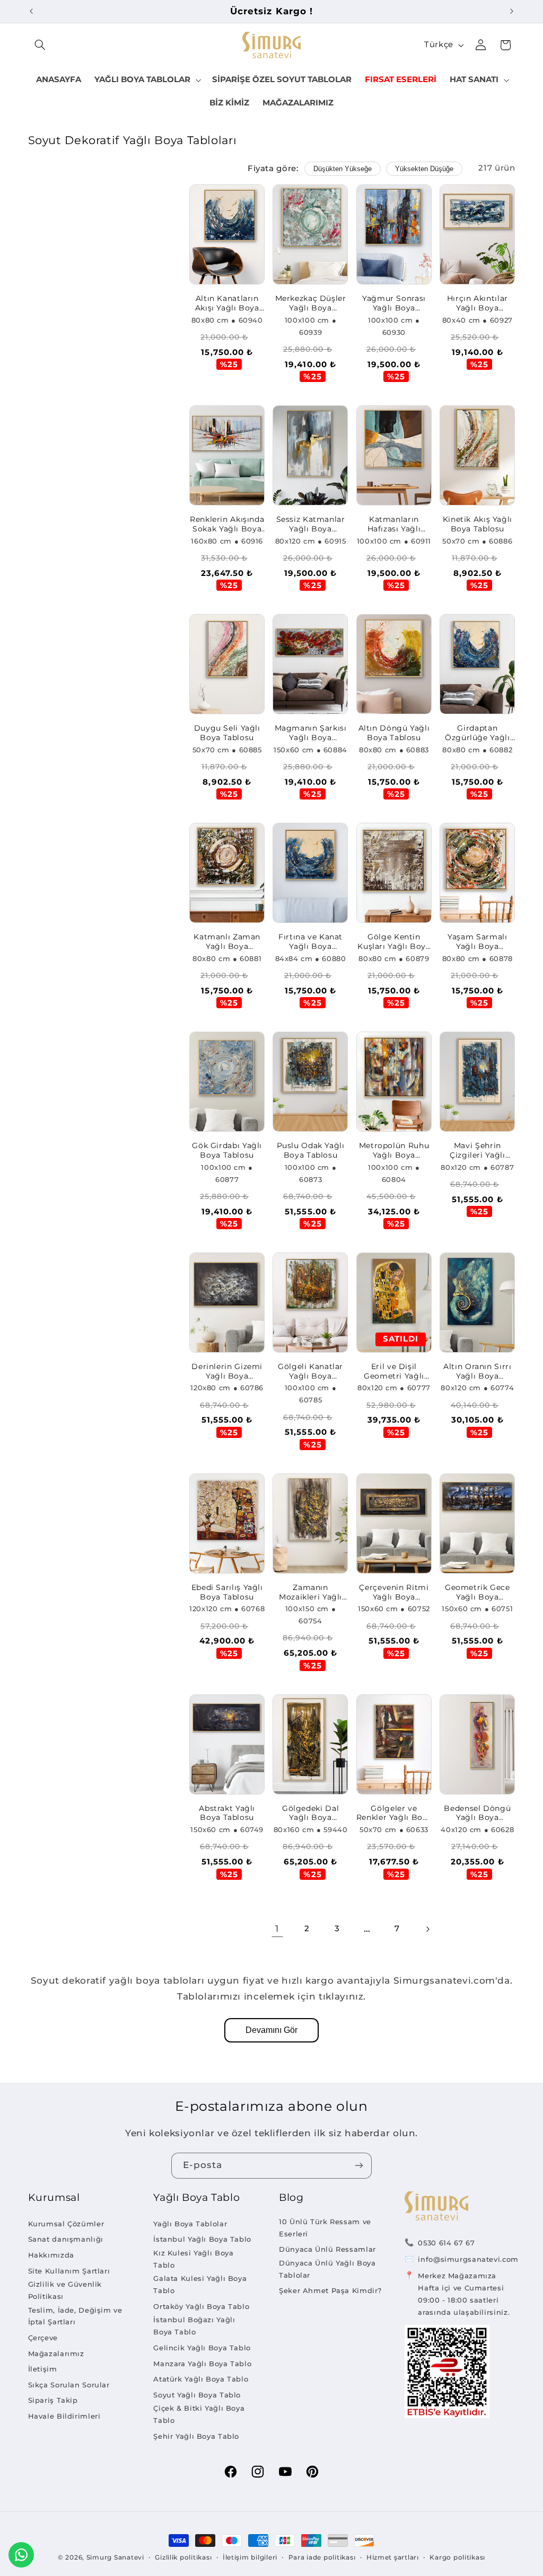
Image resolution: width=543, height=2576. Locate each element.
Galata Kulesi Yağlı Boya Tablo (200, 2284)
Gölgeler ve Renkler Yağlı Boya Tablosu (394, 1814)
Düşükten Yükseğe (343, 169)
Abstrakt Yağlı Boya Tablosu (227, 1813)
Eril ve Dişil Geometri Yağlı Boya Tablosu (394, 1372)
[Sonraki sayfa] (427, 1929)
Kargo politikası (457, 2557)
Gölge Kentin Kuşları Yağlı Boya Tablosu (394, 942)
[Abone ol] (359, 2166)
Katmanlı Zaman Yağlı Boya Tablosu (227, 942)
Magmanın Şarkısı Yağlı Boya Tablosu (311, 733)
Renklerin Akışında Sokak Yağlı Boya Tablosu (227, 525)
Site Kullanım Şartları (69, 2271)
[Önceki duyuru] (31, 11)
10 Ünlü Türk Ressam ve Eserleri (325, 2228)
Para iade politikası (322, 2557)
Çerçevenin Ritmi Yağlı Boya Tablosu (394, 1593)
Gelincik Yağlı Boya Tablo (202, 2348)
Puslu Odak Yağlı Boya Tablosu (311, 1150)
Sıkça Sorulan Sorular (69, 2385)
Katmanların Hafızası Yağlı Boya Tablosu (394, 525)
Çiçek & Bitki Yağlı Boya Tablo (199, 2414)
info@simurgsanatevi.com (468, 2259)
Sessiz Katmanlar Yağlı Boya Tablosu (311, 525)
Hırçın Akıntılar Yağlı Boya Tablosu (478, 304)
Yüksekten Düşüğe (424, 169)
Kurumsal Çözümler (66, 2224)
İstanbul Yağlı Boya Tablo (202, 2239)
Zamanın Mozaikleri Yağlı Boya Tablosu (310, 1593)
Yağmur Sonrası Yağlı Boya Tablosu (394, 304)
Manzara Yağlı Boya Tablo (202, 2364)
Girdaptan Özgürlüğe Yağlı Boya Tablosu (477, 733)
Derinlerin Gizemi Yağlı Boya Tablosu (227, 1372)
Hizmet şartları (393, 2557)
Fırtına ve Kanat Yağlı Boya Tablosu (310, 942)
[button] (40, 45)
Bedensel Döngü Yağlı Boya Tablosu (477, 1814)
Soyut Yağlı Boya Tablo (197, 2395)
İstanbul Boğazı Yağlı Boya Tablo (194, 2326)
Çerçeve (43, 2338)
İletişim (43, 2369)
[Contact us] (21, 2555)
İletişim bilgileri (250, 2557)
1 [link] (277, 1929)
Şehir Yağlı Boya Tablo (196, 2436)
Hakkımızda (51, 2255)
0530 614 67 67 (446, 2243)
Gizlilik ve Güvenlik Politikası (65, 2290)
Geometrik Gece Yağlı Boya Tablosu (478, 1593)
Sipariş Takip (53, 2400)
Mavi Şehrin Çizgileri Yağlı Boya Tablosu (477, 1151)
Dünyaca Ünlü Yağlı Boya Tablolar (327, 2269)
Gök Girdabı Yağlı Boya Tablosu (227, 1150)
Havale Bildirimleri (64, 2416)
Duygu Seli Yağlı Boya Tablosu (227, 733)
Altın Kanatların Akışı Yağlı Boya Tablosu (227, 304)
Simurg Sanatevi (115, 2557)
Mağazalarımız (56, 2353)
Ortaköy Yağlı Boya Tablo (201, 2306)
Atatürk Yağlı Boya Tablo (201, 2379)
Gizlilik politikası (183, 2557)
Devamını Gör (271, 2030)
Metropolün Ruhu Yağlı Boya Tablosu (394, 1151)
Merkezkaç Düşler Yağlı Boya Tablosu (311, 304)
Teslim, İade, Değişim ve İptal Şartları (75, 2316)
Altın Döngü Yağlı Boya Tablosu (394, 733)
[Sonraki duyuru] (512, 11)
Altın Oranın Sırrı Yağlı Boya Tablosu (477, 1372)
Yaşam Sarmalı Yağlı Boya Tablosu (477, 942)
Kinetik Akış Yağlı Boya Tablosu (478, 524)
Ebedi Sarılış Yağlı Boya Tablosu (227, 1592)
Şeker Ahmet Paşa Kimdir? (330, 2290)
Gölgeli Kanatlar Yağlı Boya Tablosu (310, 1372)
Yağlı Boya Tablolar (190, 2224)
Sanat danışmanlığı (66, 2239)
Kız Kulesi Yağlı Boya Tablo (193, 2259)
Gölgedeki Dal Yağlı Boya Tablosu (310, 1814)
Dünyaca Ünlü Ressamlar (327, 2249)
